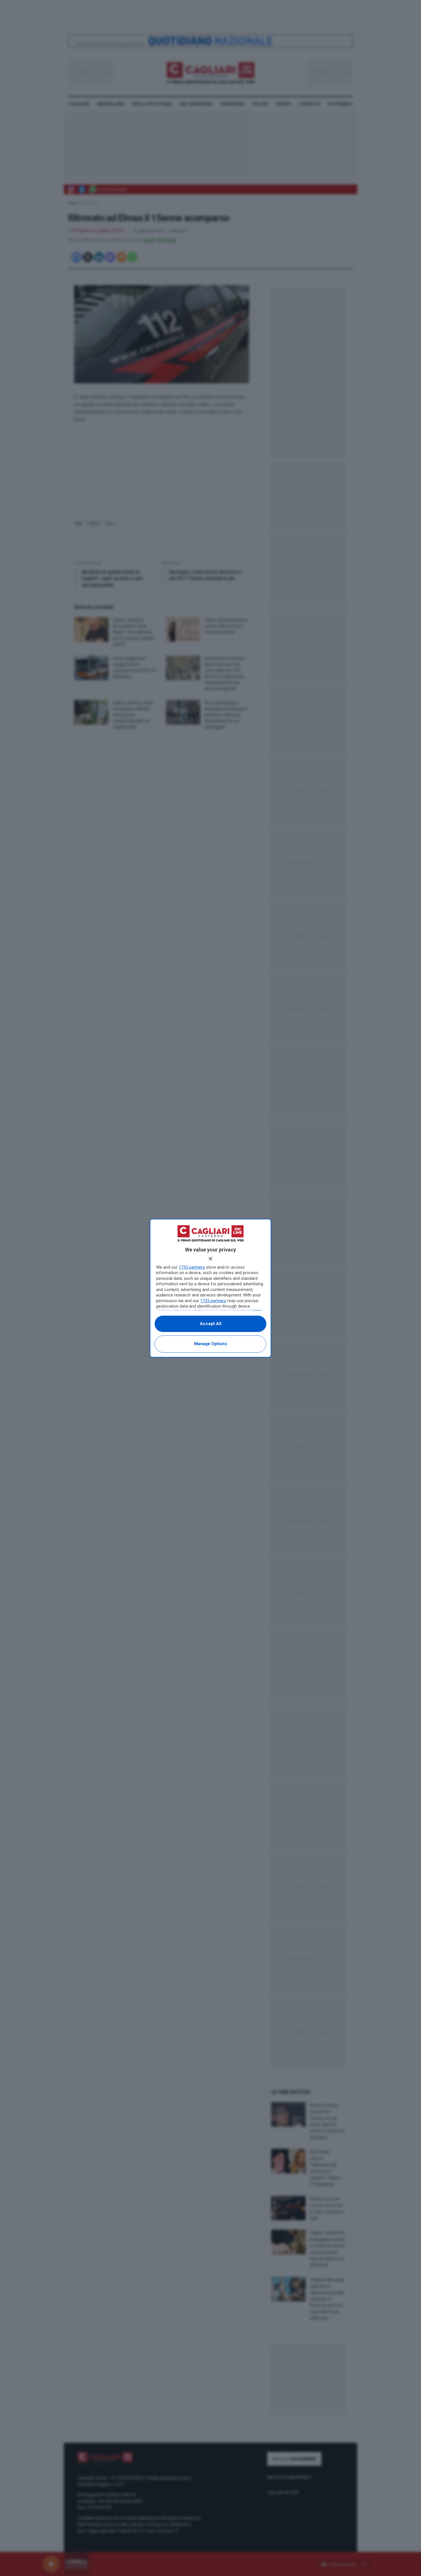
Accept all (211, 1324)
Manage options (211, 1344)
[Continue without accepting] (210, 1259)
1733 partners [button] (192, 1267)
